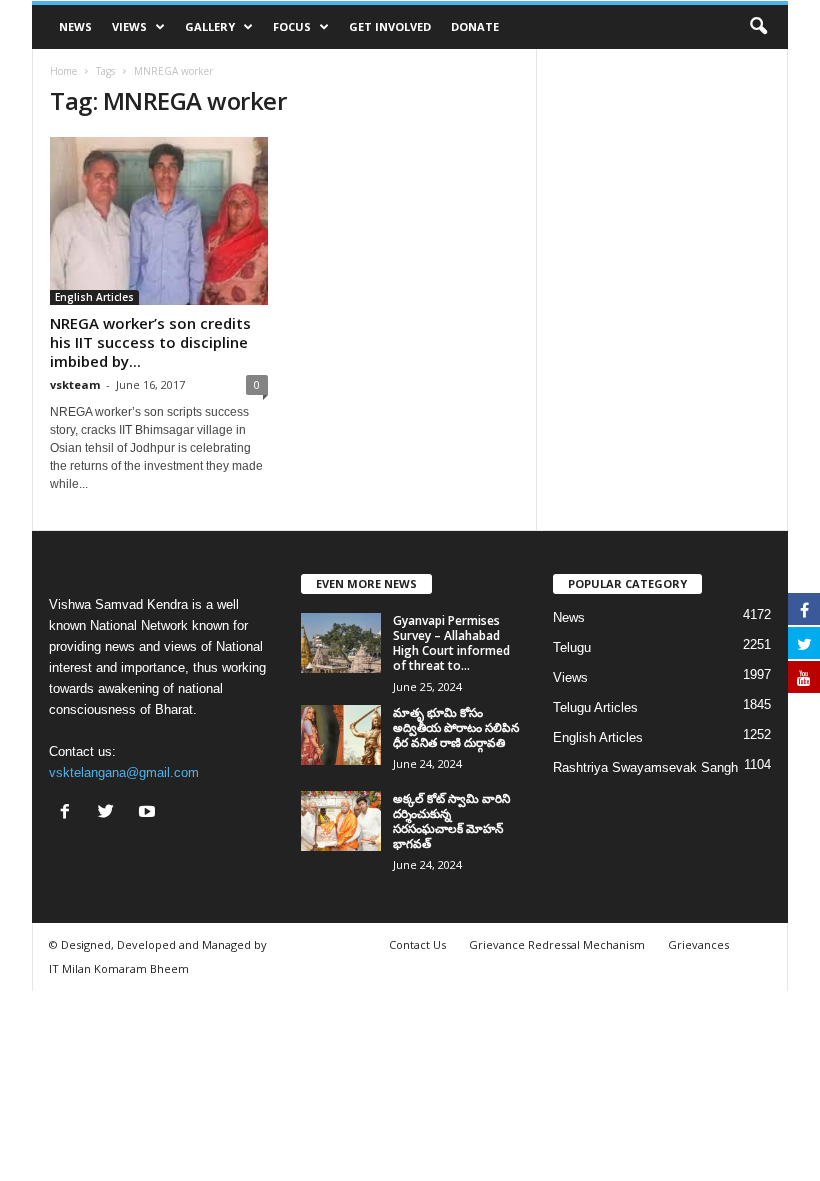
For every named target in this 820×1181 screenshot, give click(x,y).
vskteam (75, 384)
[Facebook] (69, 813)
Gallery (210, 26)
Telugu (572, 647)
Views (129, 26)
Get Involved (390, 26)
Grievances (698, 944)
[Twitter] (110, 813)
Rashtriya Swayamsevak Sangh (645, 767)
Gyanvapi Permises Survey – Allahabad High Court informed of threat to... (451, 643)
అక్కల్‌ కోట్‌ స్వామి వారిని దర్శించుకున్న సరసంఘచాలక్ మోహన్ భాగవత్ (451, 821)
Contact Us (417, 944)
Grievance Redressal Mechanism (557, 944)
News (75, 26)
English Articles (94, 297)
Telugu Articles (595, 707)
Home (63, 71)
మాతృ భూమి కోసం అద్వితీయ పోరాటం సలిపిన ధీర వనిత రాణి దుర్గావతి (456, 727)
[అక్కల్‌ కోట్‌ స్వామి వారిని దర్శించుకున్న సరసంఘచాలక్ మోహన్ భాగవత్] (341, 821)
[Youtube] (149, 813)
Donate (475, 26)
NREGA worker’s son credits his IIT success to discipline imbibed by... (150, 342)
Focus (292, 26)
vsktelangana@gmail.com (124, 772)
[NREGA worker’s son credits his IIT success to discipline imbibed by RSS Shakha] (159, 221)
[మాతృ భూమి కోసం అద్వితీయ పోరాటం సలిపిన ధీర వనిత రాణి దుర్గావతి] (341, 735)
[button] (758, 27)
